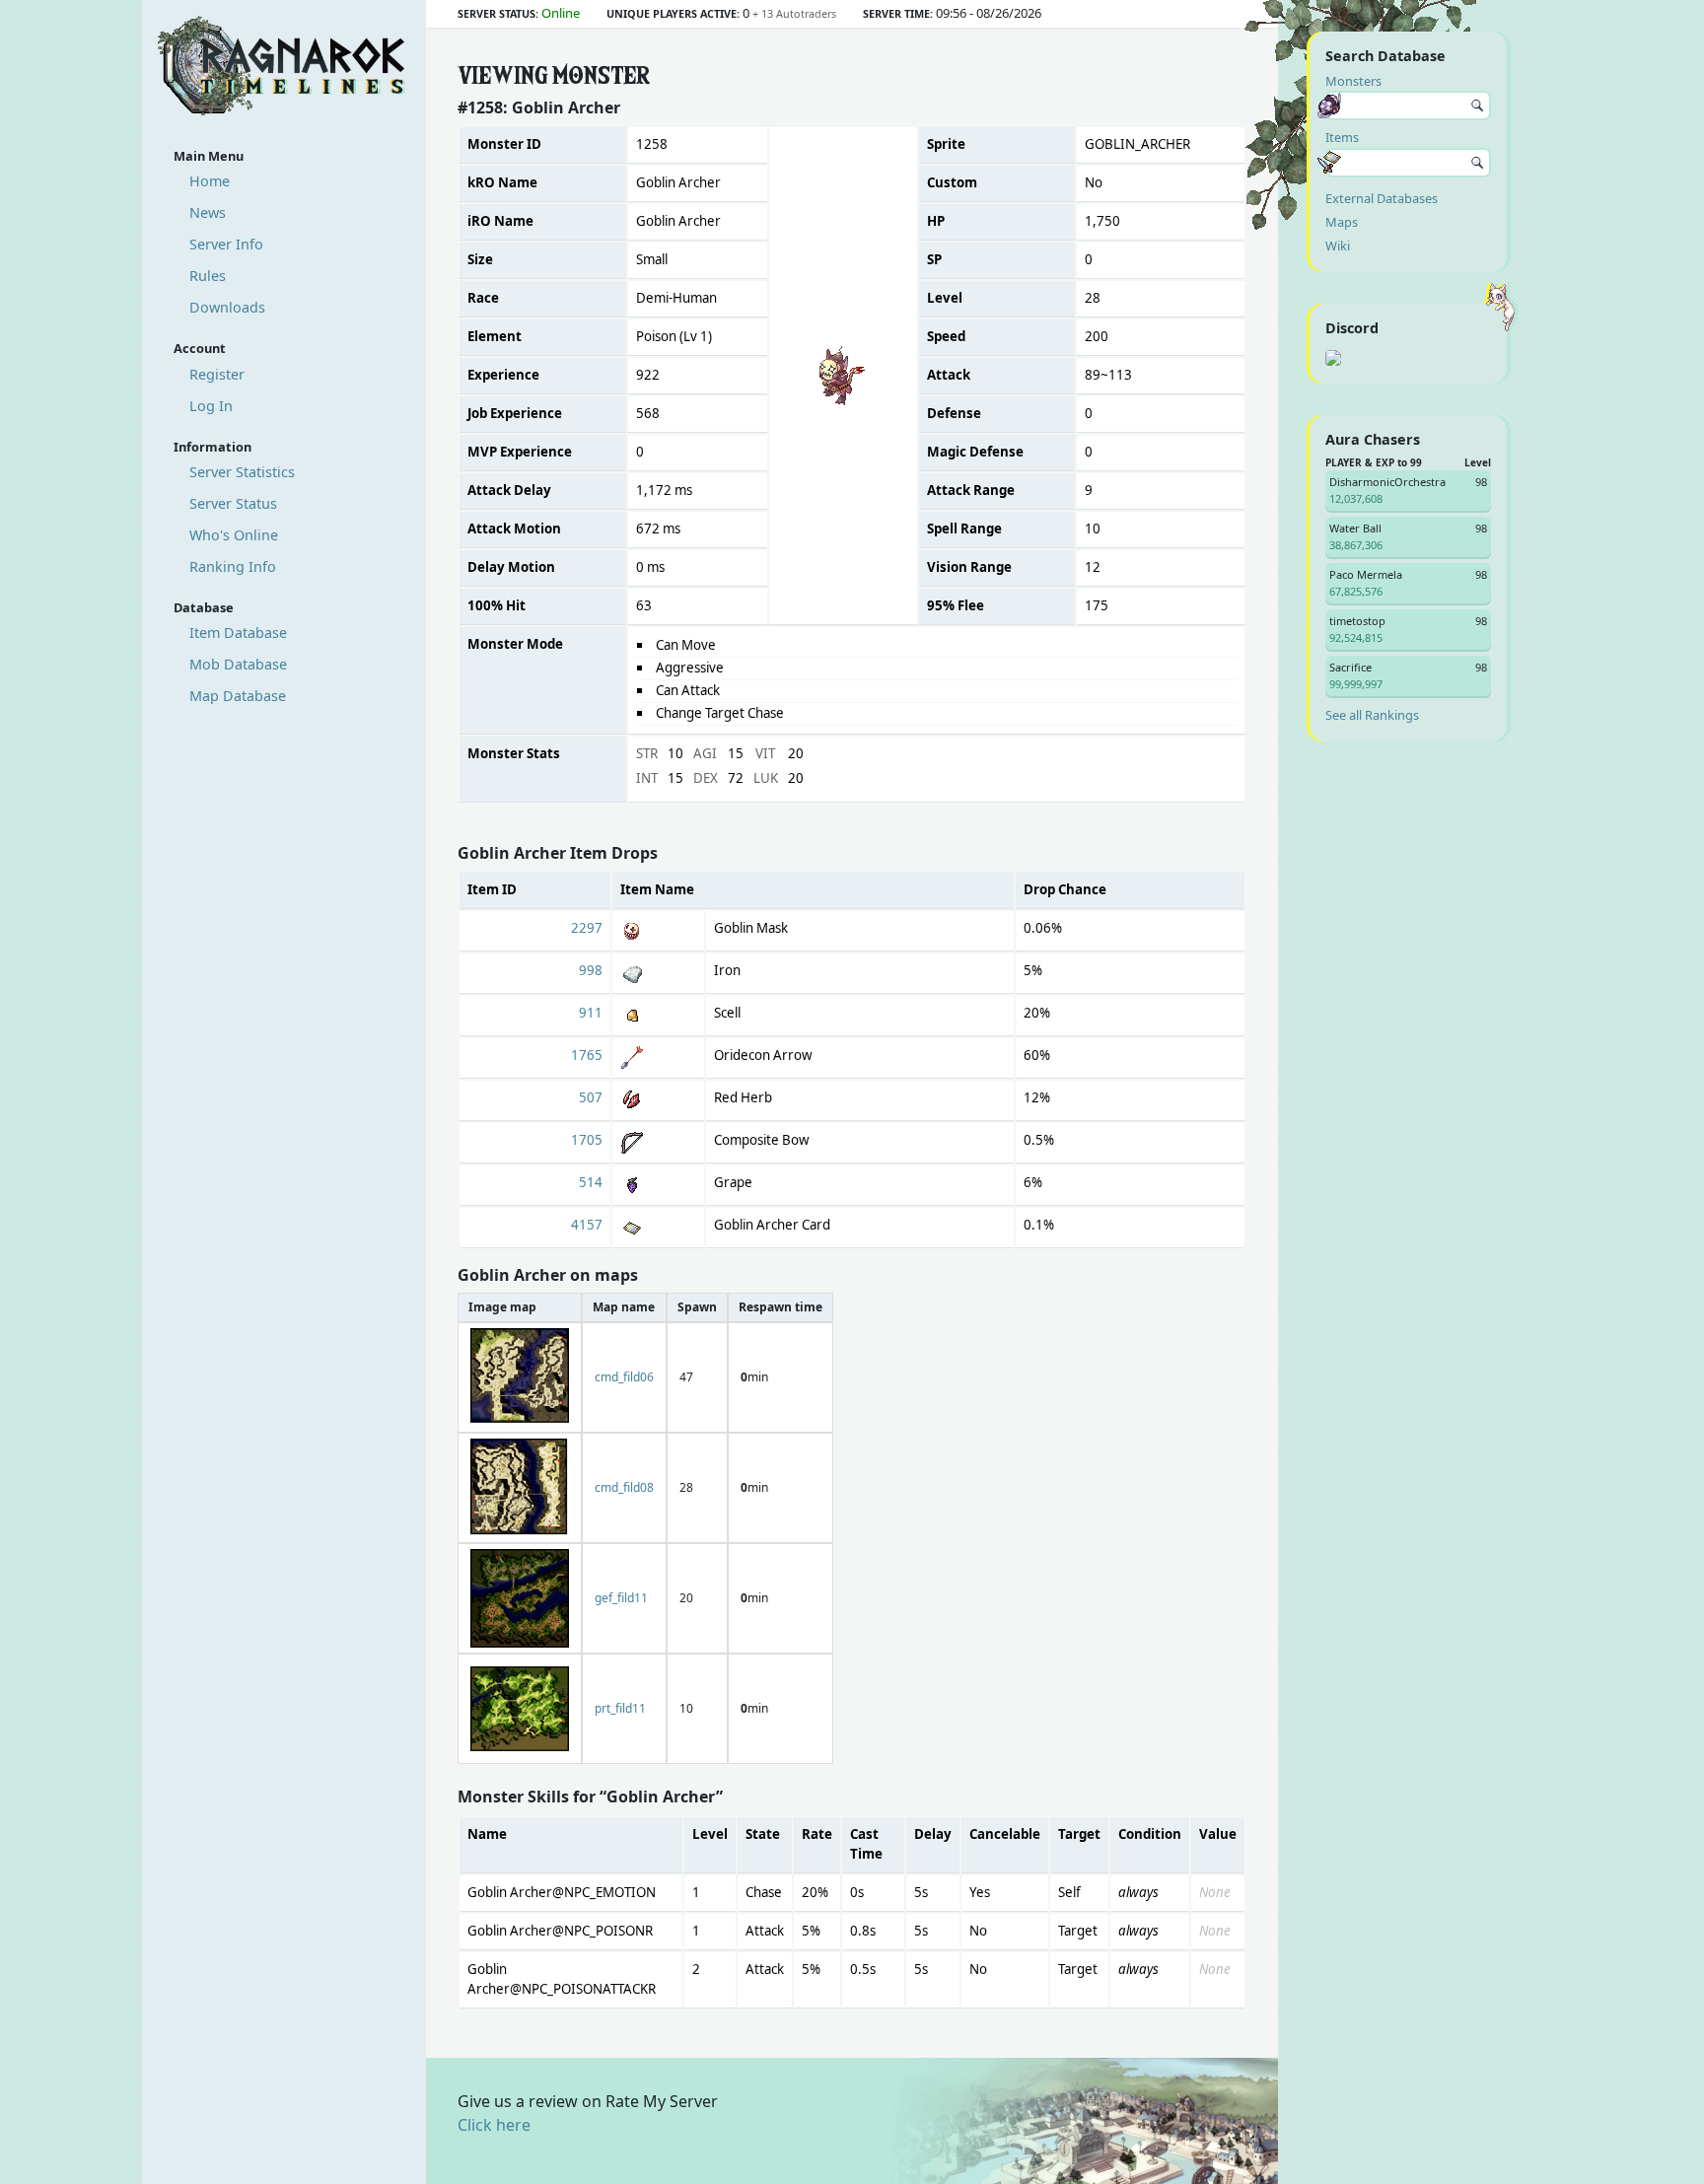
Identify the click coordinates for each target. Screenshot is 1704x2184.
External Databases (1382, 198)
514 (591, 1182)
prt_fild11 (620, 1708)
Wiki (1338, 246)
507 (591, 1097)
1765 (587, 1055)
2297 (587, 928)
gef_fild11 (621, 1598)
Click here (494, 2125)
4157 (587, 1225)
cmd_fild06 (624, 1377)
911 (591, 1013)
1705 (587, 1140)
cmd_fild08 (624, 1487)
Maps (1342, 222)
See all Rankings (1372, 715)
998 (591, 970)
